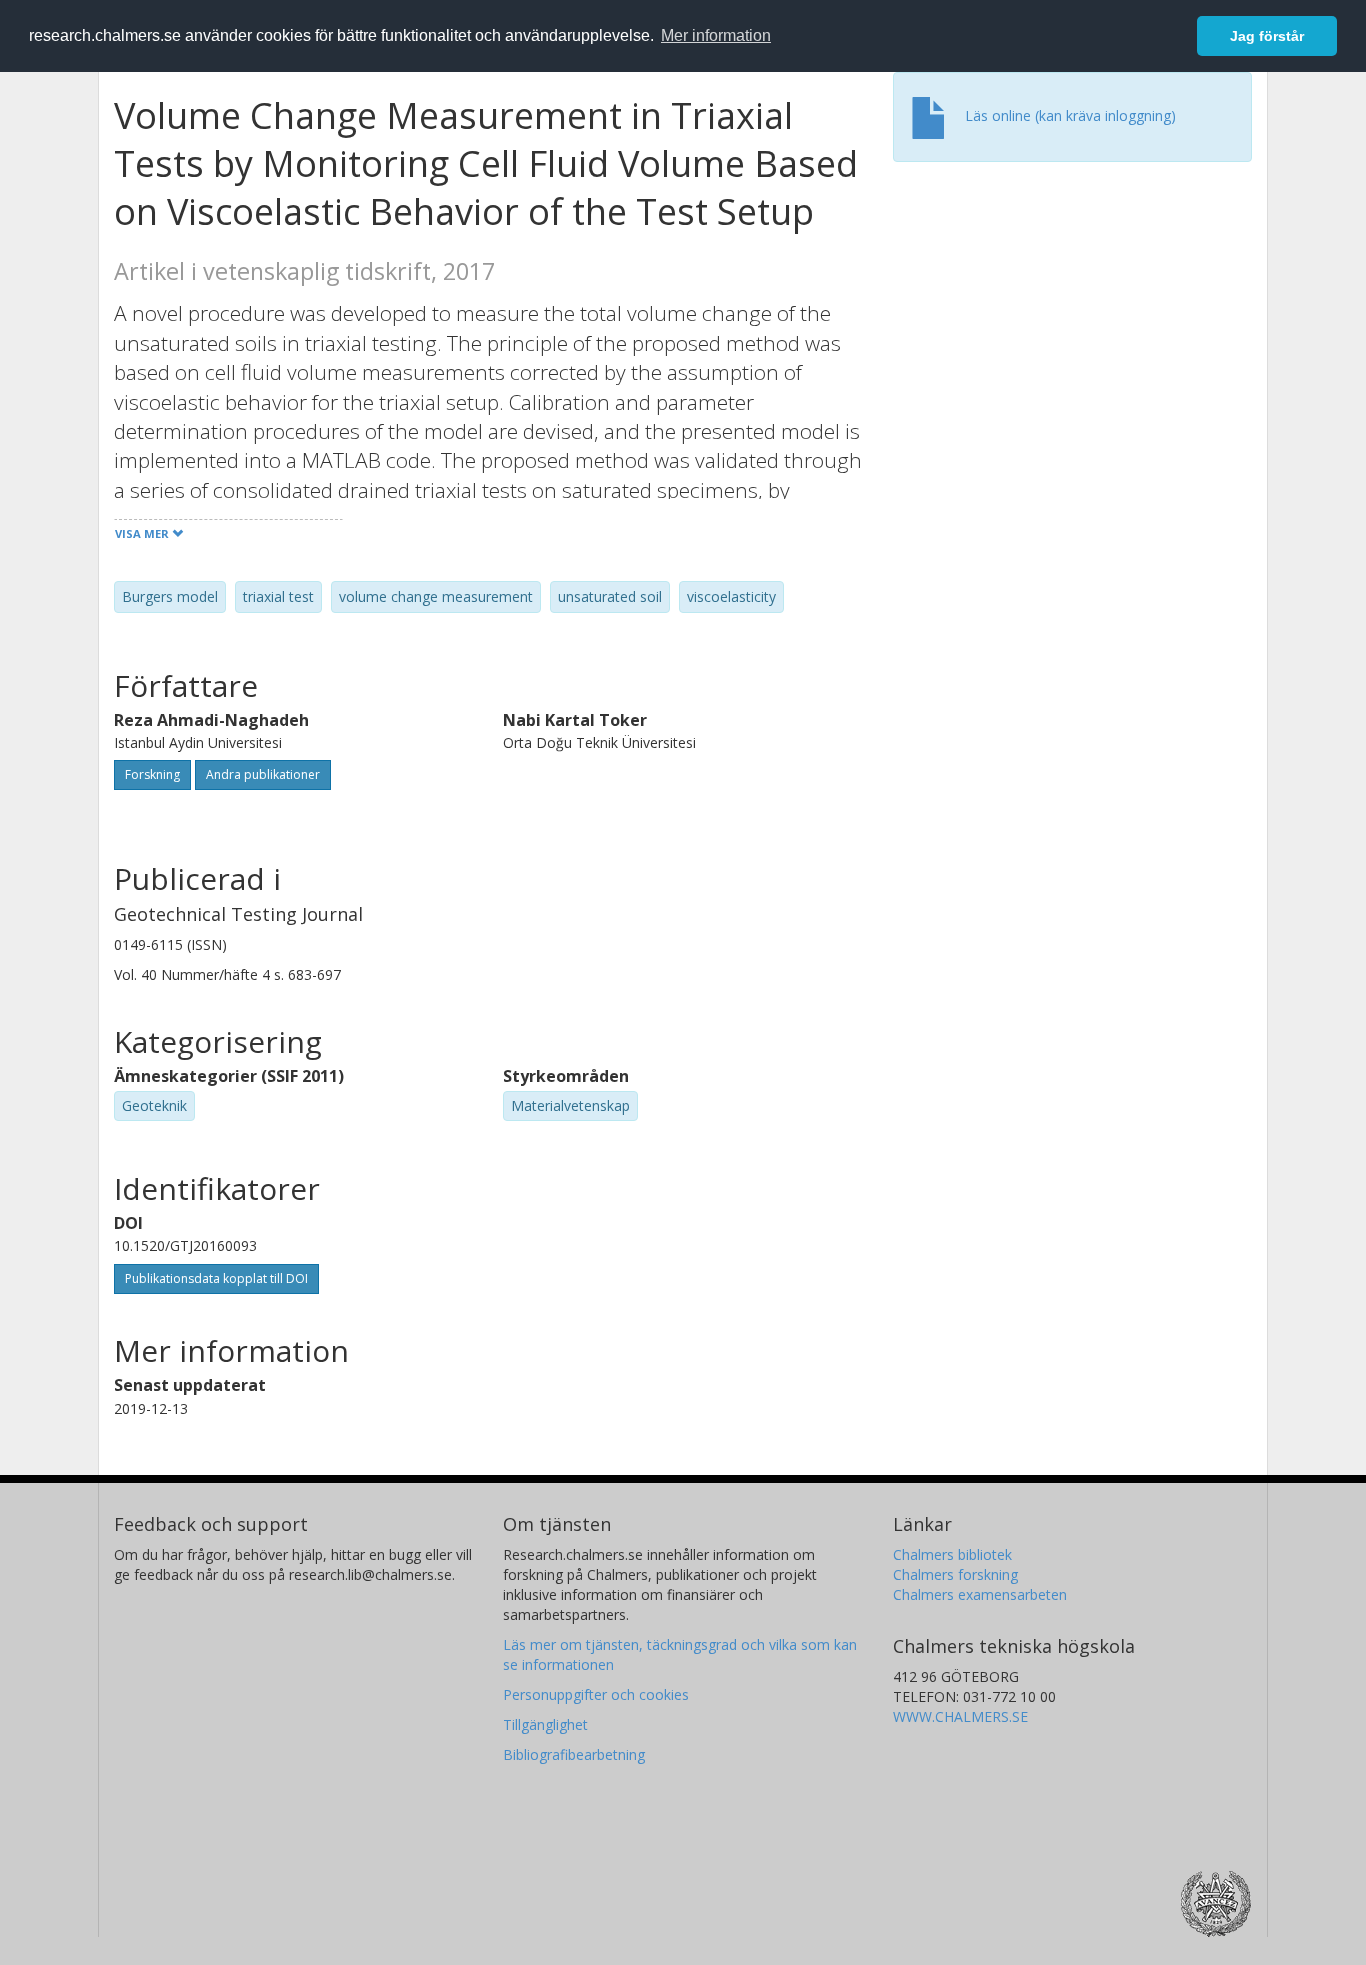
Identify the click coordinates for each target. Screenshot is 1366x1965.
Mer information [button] (716, 35)
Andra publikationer (263, 774)
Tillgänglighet (545, 1724)
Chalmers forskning (955, 1574)
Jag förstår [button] (1267, 36)
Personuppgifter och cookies (596, 1694)
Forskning (152, 774)
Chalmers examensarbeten (980, 1594)
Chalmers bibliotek (952, 1554)
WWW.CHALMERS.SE (960, 1716)
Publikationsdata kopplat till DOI (216, 1278)
